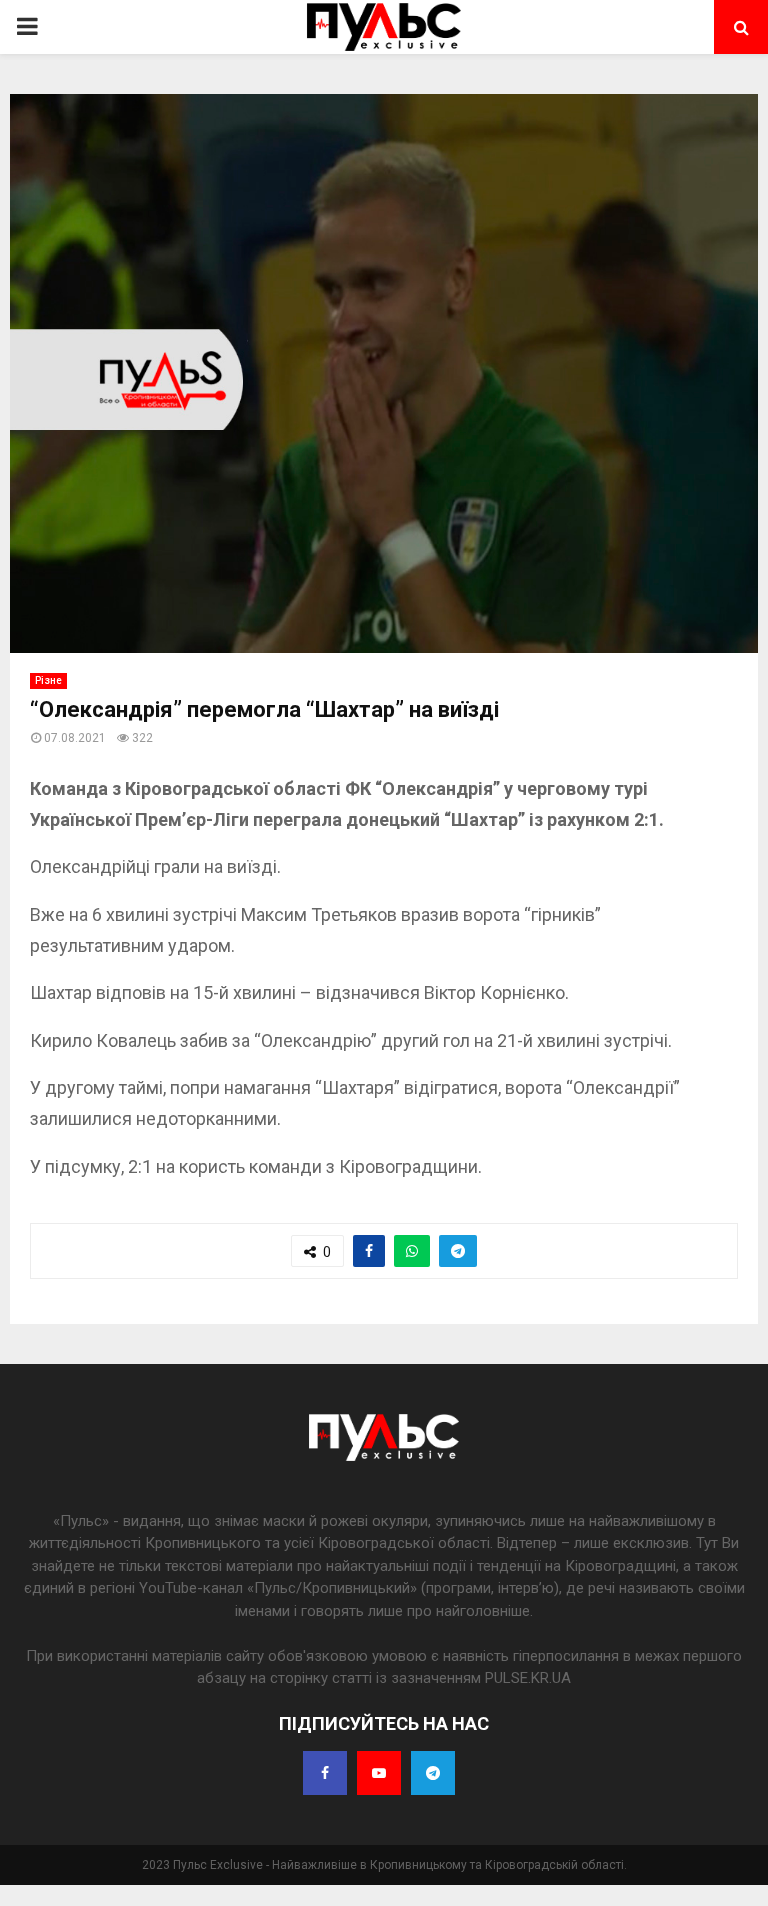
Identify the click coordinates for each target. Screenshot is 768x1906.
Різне (48, 680)
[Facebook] (325, 1773)
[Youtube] (379, 1773)
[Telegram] (433, 1773)
